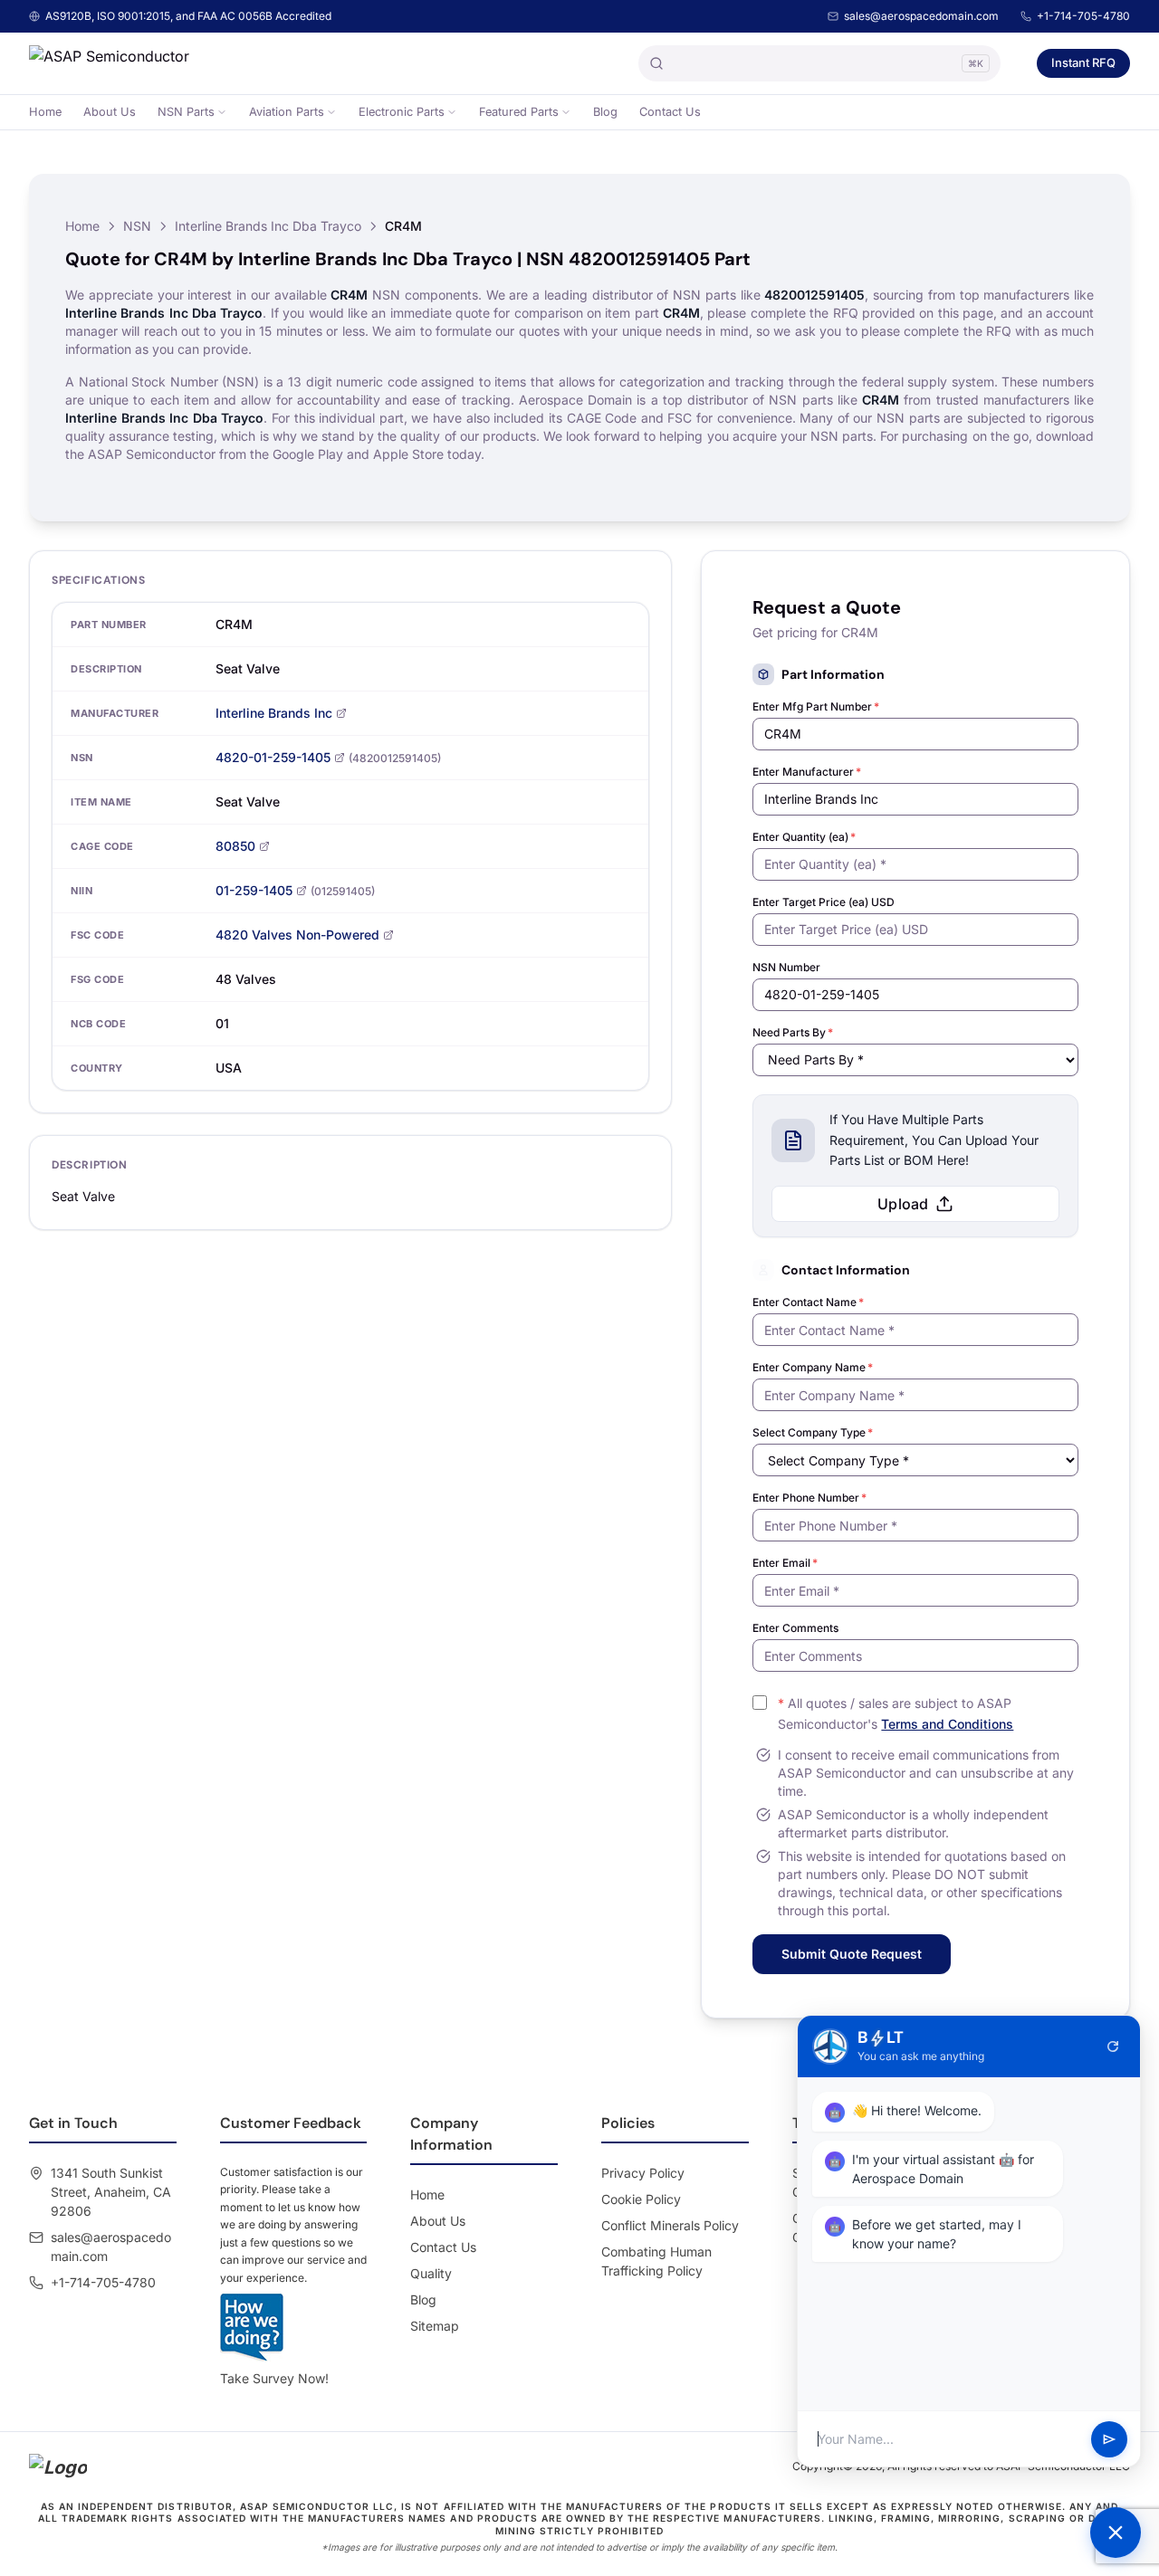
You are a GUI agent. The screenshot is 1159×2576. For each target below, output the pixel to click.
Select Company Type (813, 1432)
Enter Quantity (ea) (804, 837)
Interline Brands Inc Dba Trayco (268, 226)
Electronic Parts (402, 112)
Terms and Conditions (947, 1724)
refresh (1113, 2046)
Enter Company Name (813, 1367)
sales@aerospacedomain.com (921, 16)
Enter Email (785, 1563)
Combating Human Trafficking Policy (656, 2261)
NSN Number (786, 967)
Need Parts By (793, 1032)
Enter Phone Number (809, 1498)
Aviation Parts (287, 112)
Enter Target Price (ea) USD (824, 902)
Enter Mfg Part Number (816, 706)
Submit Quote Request (852, 1954)
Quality (431, 2273)
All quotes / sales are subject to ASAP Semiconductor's (896, 1713)
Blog (605, 112)
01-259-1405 (254, 890)
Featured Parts (519, 112)
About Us (110, 112)
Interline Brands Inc (274, 713)
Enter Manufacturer (807, 772)
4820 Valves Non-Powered (297, 935)
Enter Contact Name (808, 1302)
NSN (137, 226)
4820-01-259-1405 (273, 757)
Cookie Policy (641, 2199)
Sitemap (435, 2326)
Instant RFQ (1083, 62)
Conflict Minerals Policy (670, 2225)
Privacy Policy (643, 2173)
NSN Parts (186, 112)
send (1109, 2439)
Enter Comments (795, 1628)
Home (45, 112)
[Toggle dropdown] (222, 112)
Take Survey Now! (274, 2378)
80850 (235, 846)
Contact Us (670, 112)
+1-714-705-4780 (1083, 16)
